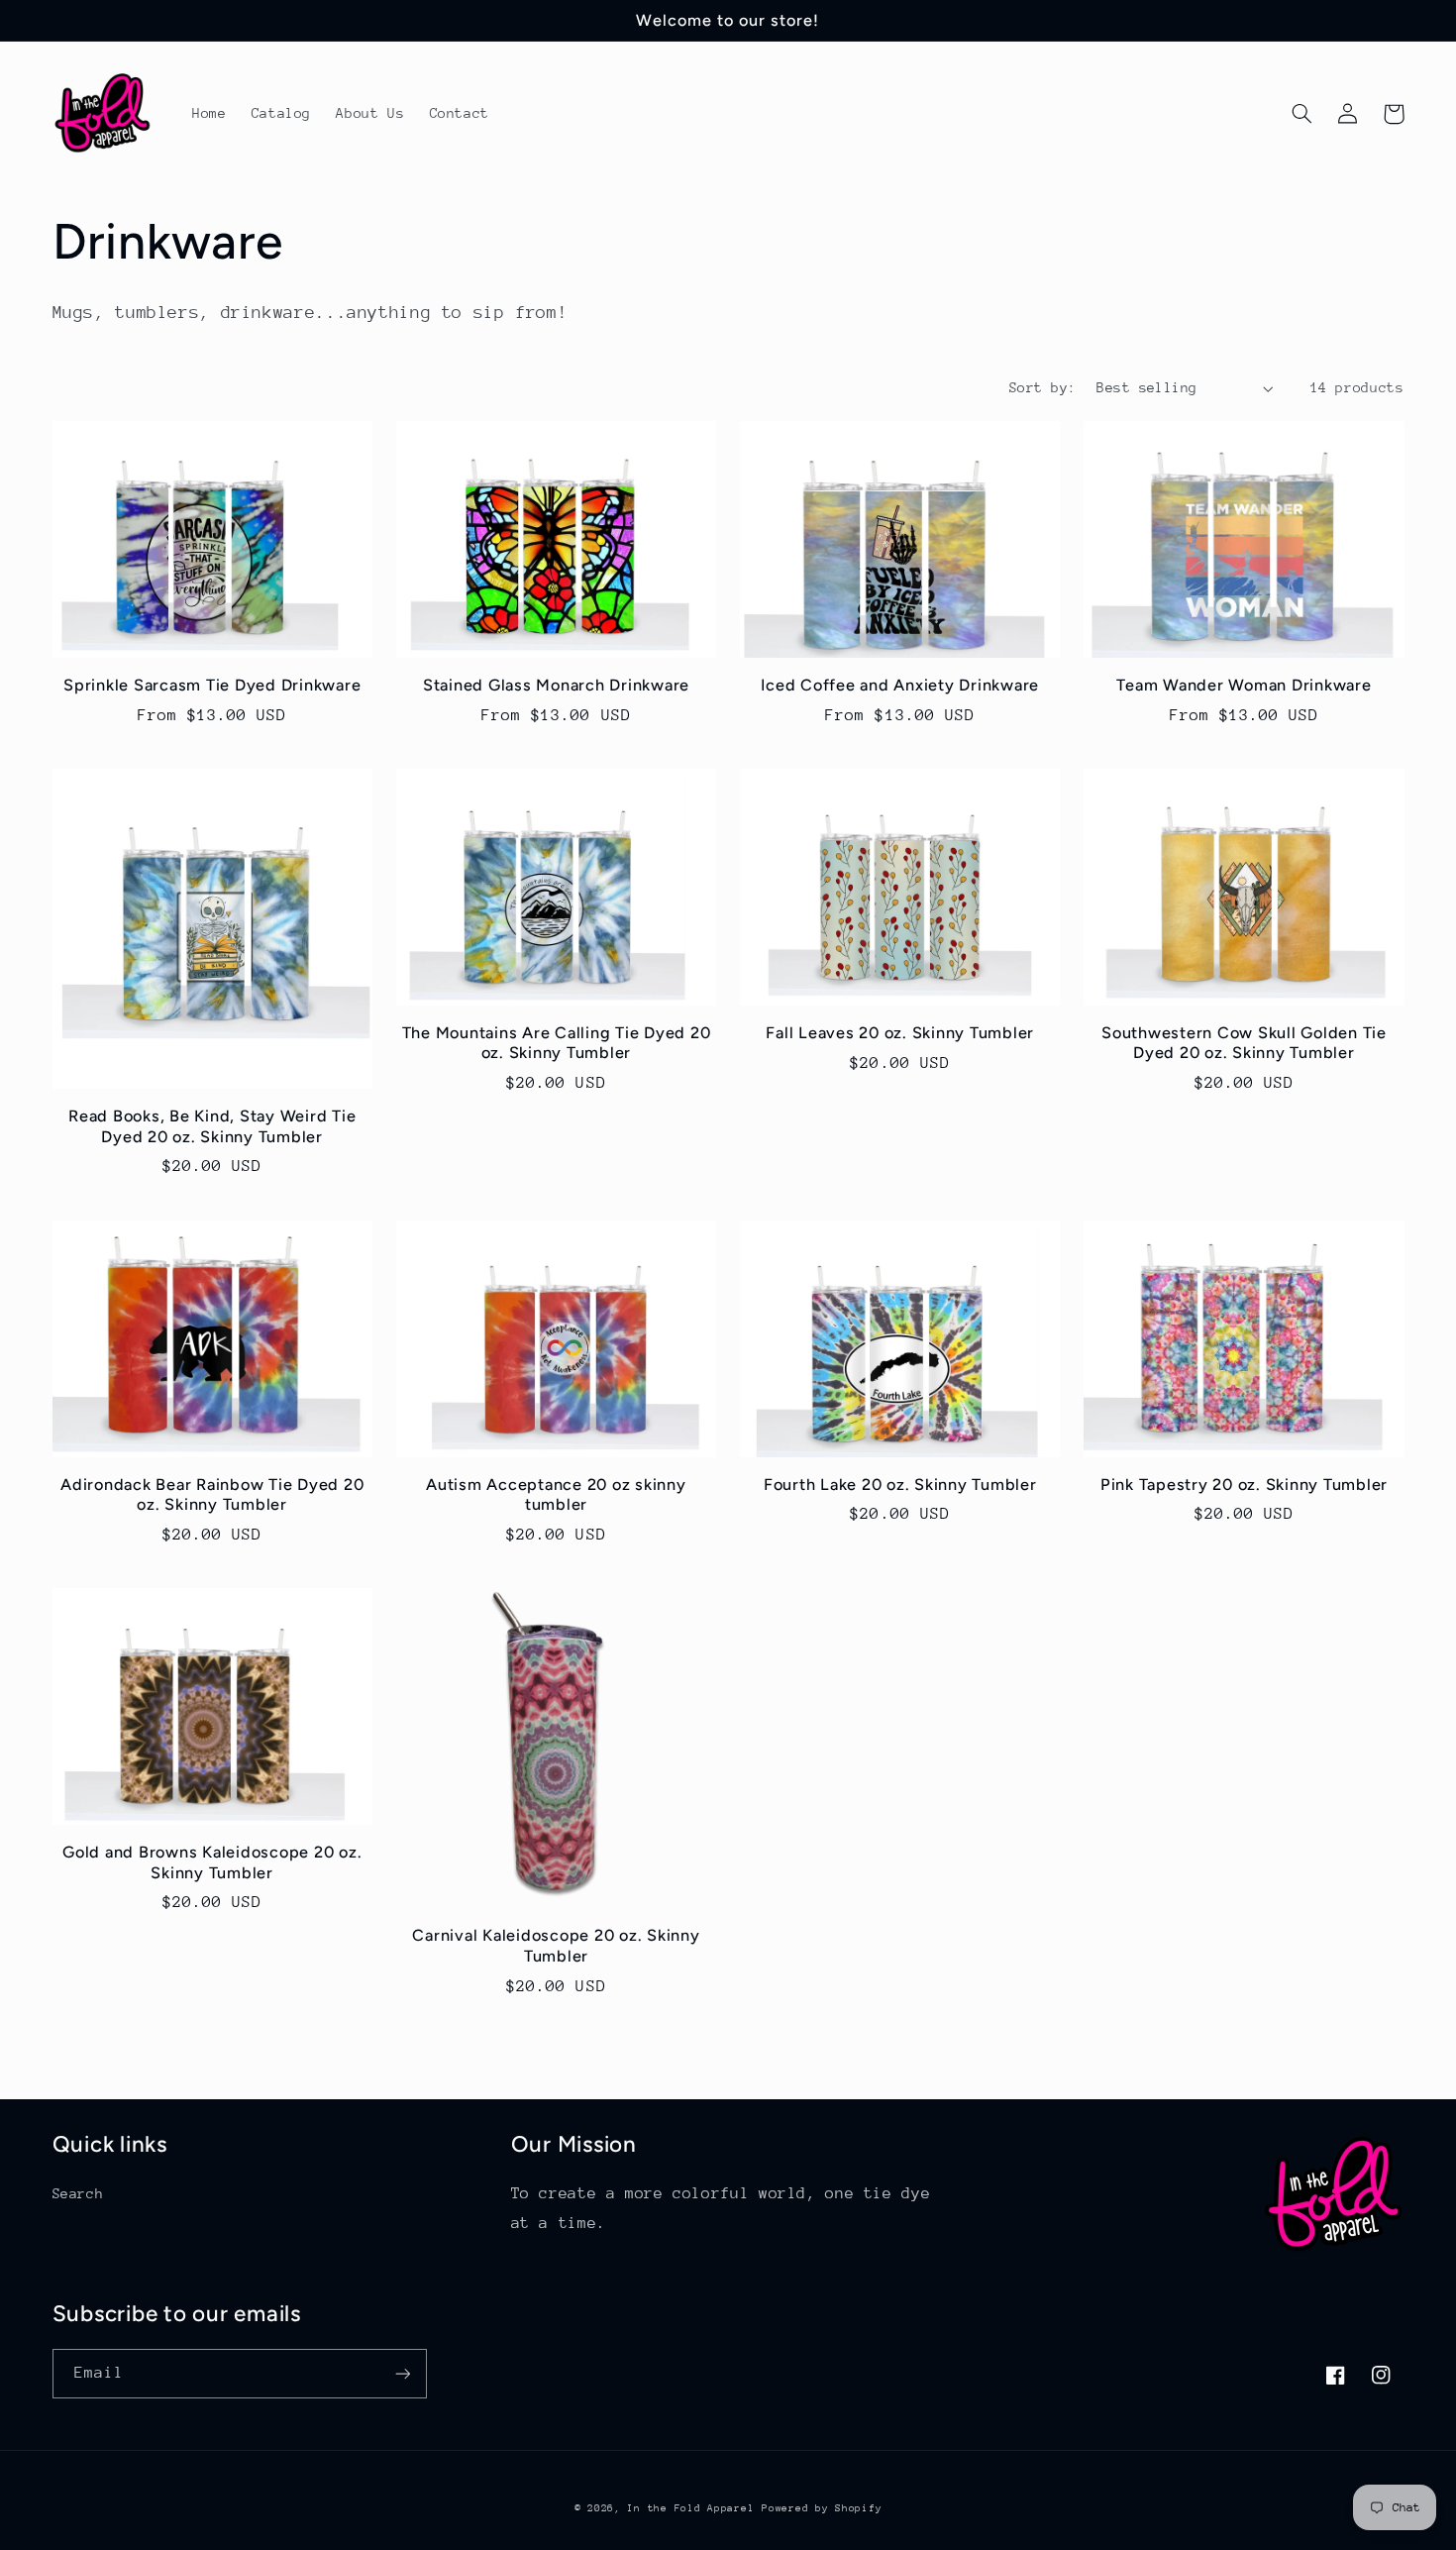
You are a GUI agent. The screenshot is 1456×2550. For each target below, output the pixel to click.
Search (78, 2193)
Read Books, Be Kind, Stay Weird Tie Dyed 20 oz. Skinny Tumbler (212, 1126)
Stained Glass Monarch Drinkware (556, 685)
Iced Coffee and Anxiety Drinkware (900, 685)
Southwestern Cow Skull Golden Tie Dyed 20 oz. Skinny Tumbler (1244, 1043)
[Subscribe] (402, 2373)
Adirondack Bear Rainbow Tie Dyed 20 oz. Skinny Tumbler (212, 1494)
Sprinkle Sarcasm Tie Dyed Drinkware (212, 685)
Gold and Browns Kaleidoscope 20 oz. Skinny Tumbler (212, 1862)
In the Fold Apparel (690, 2508)
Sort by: (1042, 387)
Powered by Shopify (822, 2508)
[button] (1302, 114)
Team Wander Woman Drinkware (1244, 685)
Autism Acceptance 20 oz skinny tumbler (556, 1494)
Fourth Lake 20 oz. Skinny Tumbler (900, 1485)
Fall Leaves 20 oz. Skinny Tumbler (900, 1033)
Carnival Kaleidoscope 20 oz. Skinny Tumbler (556, 1945)
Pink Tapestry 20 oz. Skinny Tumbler (1244, 1485)
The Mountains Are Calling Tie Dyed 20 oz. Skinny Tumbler (557, 1043)
